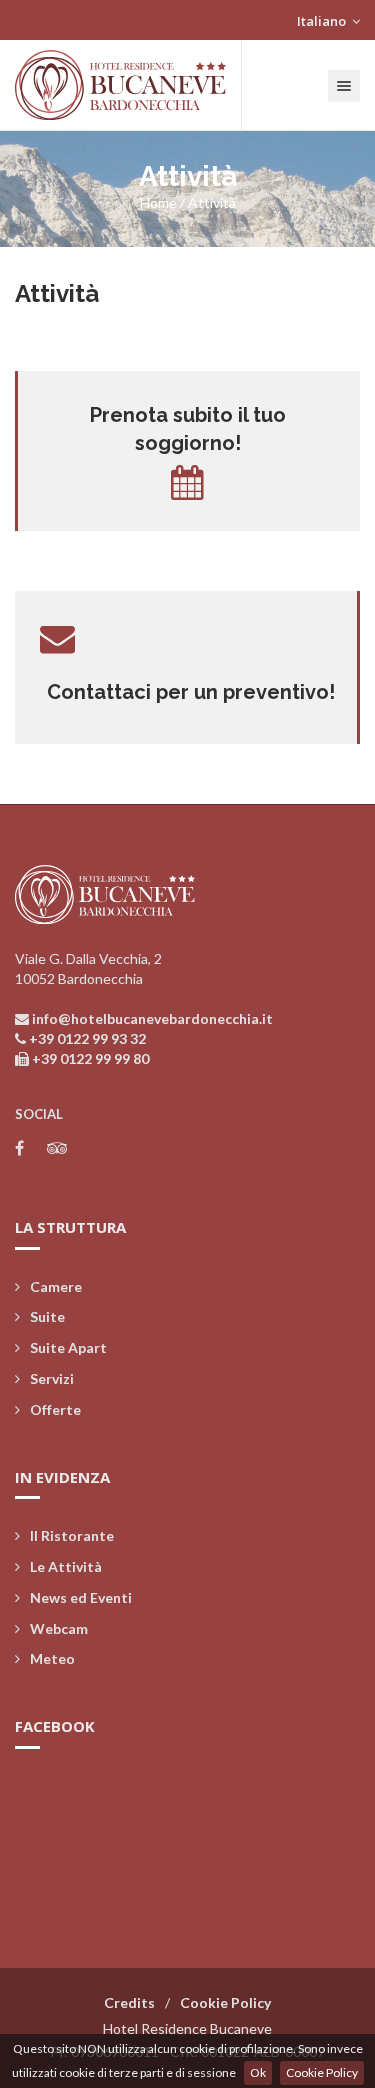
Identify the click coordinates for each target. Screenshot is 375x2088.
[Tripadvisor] (57, 1148)
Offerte (55, 1409)
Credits (129, 2002)
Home (158, 202)
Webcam (59, 1628)
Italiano (323, 21)
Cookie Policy (322, 2072)
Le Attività (66, 1566)
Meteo (52, 1658)
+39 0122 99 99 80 (90, 1058)
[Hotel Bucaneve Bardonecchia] (121, 85)
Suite (47, 1316)
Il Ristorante (72, 1535)
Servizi (52, 1378)
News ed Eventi (81, 1597)
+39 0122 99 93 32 (87, 1038)
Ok (258, 2072)
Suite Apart (68, 1347)
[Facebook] (19, 1148)
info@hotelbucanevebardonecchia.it (152, 1018)
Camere (56, 1286)
